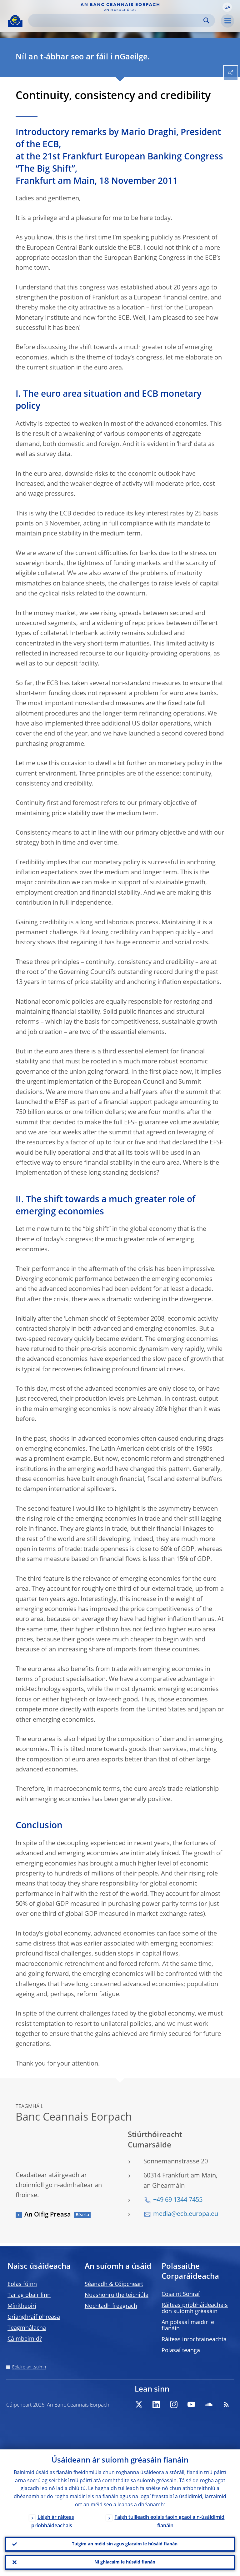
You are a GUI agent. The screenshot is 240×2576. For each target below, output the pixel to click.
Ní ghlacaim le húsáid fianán (125, 2562)
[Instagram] (174, 2404)
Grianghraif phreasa (34, 2317)
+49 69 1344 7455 (178, 2200)
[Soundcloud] (209, 2404)
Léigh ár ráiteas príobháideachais (53, 2522)
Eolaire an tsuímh (29, 2367)
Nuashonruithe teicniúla (117, 2295)
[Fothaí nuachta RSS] (226, 2404)
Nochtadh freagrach (111, 2306)
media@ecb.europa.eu (186, 2214)
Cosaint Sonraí (181, 2294)
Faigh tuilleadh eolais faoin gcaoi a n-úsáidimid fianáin (169, 2522)
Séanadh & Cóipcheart (114, 2284)
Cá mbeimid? (25, 2339)
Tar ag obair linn (29, 2295)
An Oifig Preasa (48, 2215)
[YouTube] (191, 2404)
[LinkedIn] (156, 2404)
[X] (139, 2404)
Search (206, 20)
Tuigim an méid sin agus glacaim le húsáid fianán (125, 2544)
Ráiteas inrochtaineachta (194, 2340)
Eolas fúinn (22, 2284)
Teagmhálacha (27, 2328)
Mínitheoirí (22, 2306)
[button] (227, 7)
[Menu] (227, 21)
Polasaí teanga (181, 2351)
